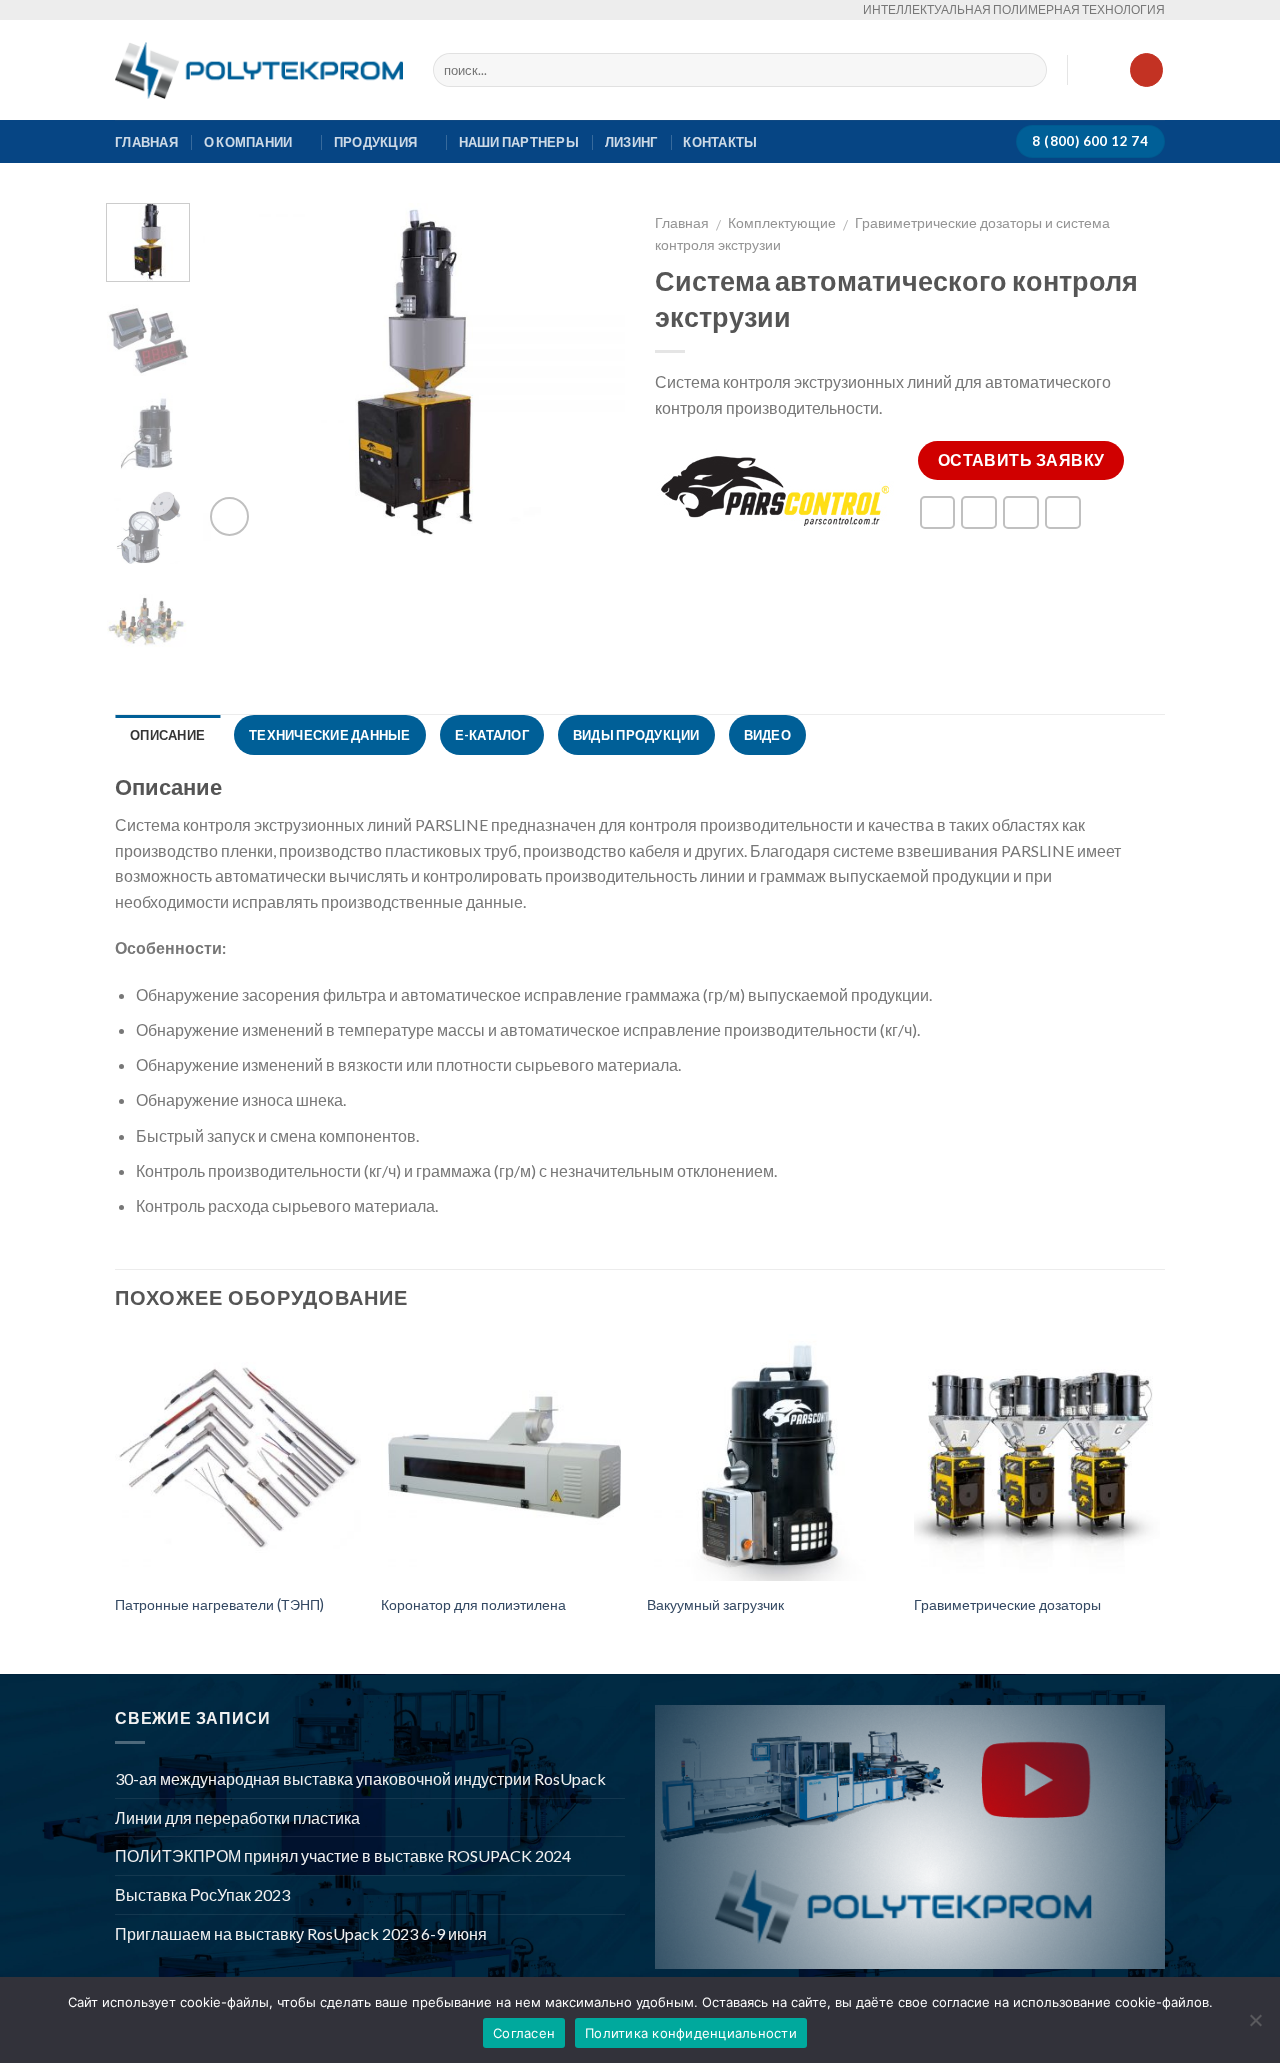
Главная (146, 142)
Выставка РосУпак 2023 (202, 1894)
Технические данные (330, 735)
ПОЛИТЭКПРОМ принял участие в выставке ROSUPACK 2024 (343, 1855)
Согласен (524, 2033)
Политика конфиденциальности (691, 2033)
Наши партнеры (519, 142)
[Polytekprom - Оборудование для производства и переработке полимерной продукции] (259, 70)
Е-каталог (492, 735)
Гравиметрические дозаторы (1007, 1604)
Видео (767, 735)
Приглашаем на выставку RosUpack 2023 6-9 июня (301, 1933)
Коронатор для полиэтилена (473, 1604)
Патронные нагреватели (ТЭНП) (219, 1604)
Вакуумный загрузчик (715, 1604)
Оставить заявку (1021, 460)
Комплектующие (782, 223)
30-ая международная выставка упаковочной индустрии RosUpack (360, 1778)
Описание (167, 735)
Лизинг (631, 142)
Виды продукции (636, 735)
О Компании (248, 142)
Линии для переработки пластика (237, 1817)
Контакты (720, 142)
